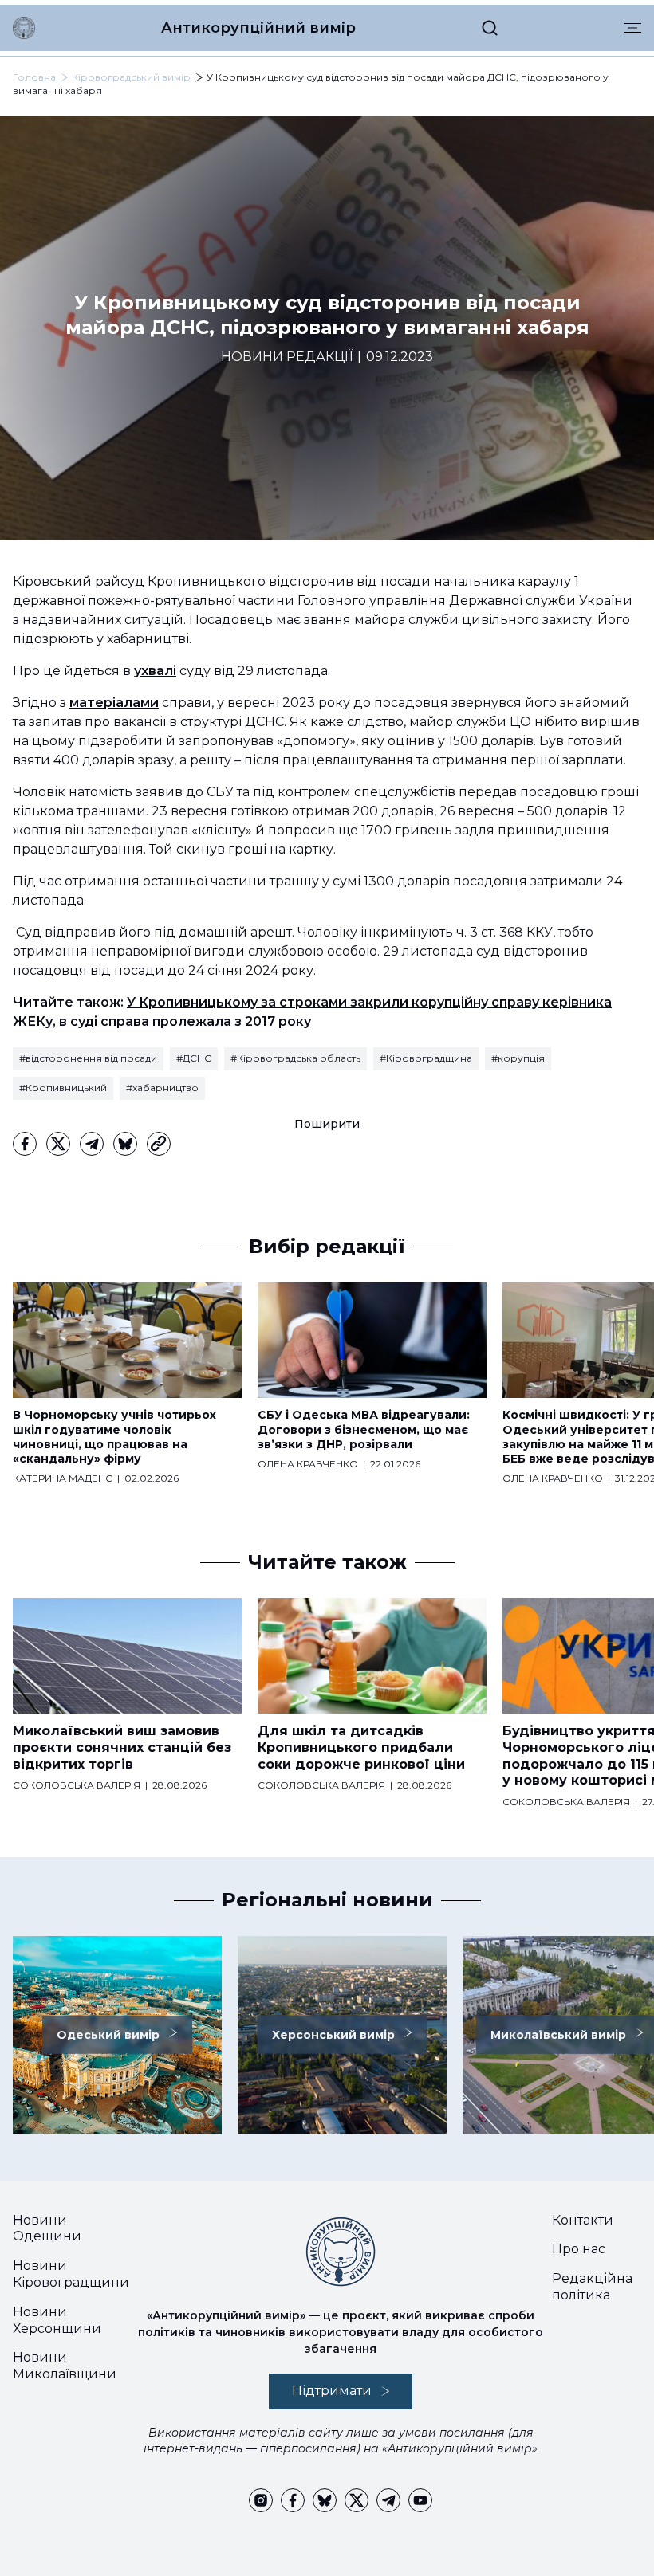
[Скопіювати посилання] (159, 1144)
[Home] (24, 28)
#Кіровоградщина (426, 1058)
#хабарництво (162, 1088)
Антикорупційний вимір (258, 28)
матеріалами (114, 703)
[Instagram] (261, 2500)
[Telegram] (92, 1144)
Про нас (579, 2249)
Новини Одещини (47, 2228)
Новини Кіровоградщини (71, 2274)
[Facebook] (25, 1144)
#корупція (518, 1058)
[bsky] (125, 1144)
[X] (58, 1144)
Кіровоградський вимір (131, 77)
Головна (34, 77)
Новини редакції (287, 357)
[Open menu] (632, 28)
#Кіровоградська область (295, 1058)
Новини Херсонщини (57, 2320)
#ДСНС (194, 1058)
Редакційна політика (592, 2287)
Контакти (583, 2220)
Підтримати (332, 2391)
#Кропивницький (63, 1088)
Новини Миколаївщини (65, 2366)
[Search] (490, 28)
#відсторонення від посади (88, 1058)
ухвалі (155, 671)
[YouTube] (420, 2500)
